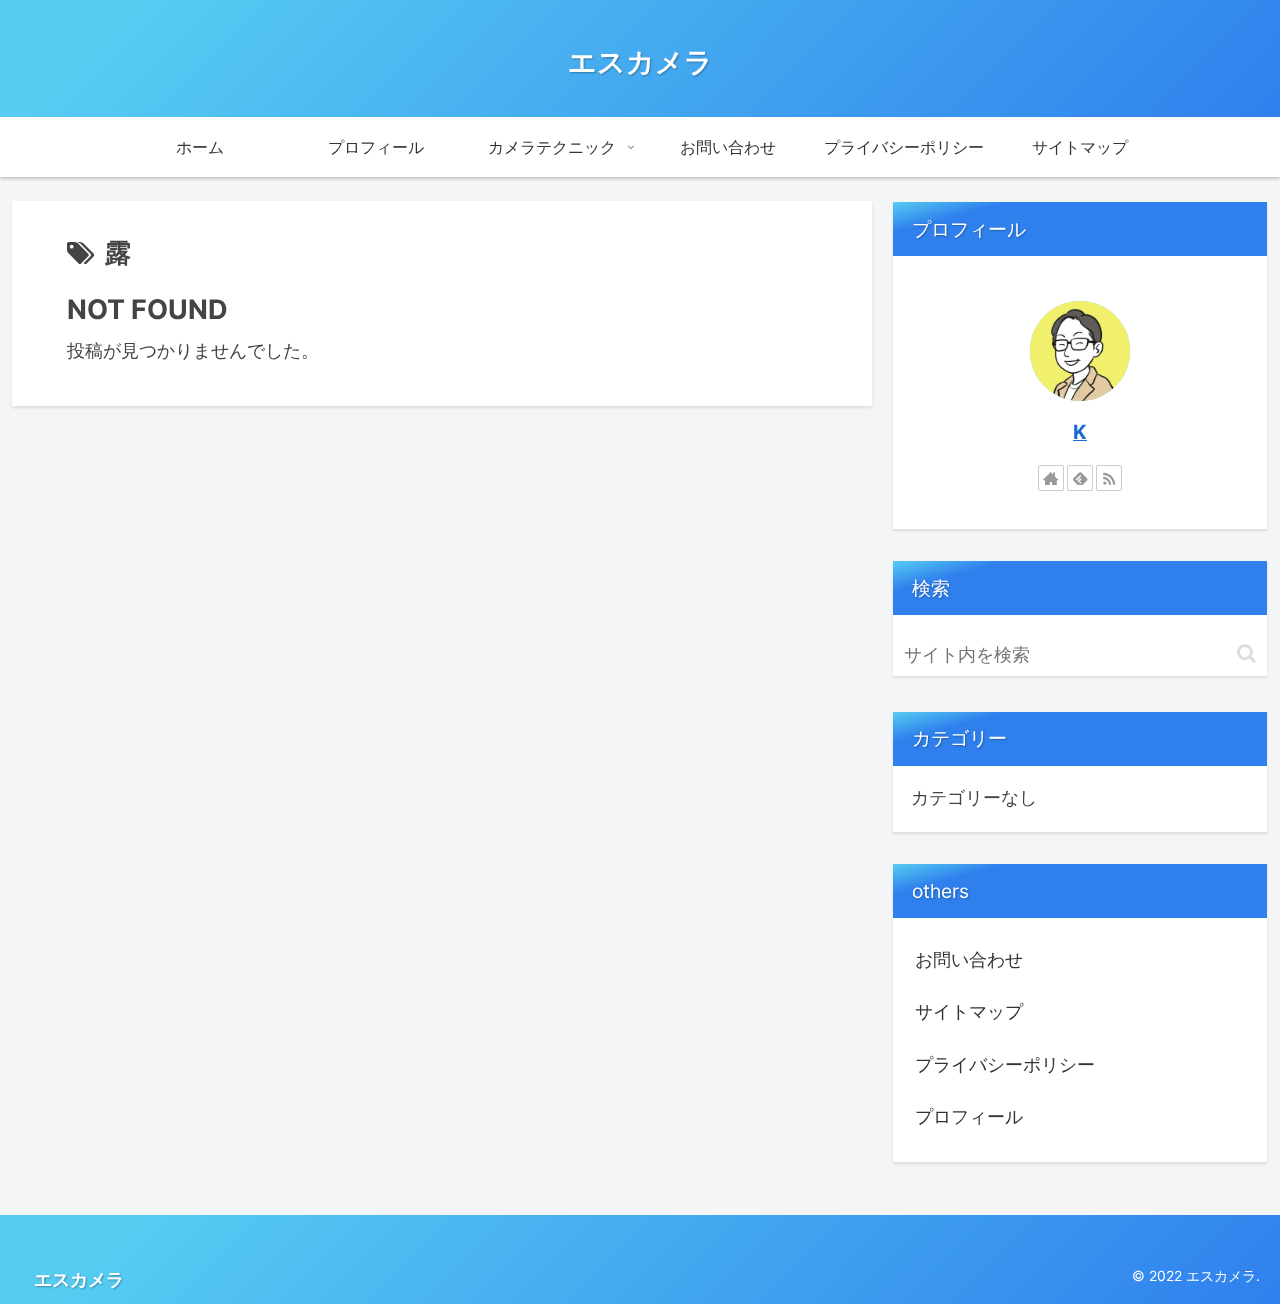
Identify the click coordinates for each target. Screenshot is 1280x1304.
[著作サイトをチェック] (1051, 478)
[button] (1246, 653)
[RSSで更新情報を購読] (1109, 478)
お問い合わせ (969, 959)
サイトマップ (969, 1011)
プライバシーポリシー (1005, 1064)
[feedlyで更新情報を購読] (1080, 478)
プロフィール (969, 1116)
